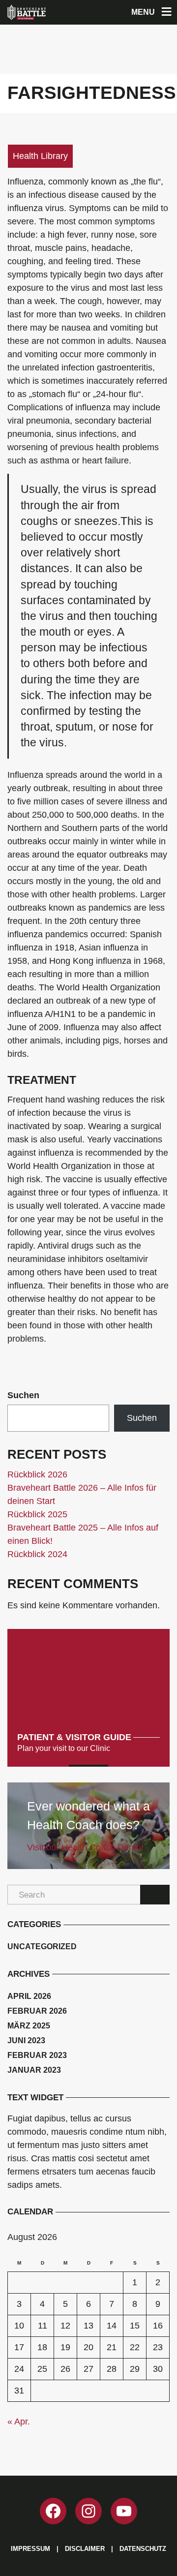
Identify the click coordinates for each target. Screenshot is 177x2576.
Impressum (30, 2549)
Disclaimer (85, 2549)
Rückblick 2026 (37, 1474)
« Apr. (19, 2422)
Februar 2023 (37, 2055)
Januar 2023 (34, 2070)
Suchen (23, 1395)
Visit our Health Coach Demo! (85, 1847)
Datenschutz (143, 2549)
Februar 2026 (37, 2011)
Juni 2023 (26, 2040)
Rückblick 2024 (37, 1554)
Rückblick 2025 (37, 1514)
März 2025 (29, 2026)
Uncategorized (42, 1947)
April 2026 (29, 1996)
